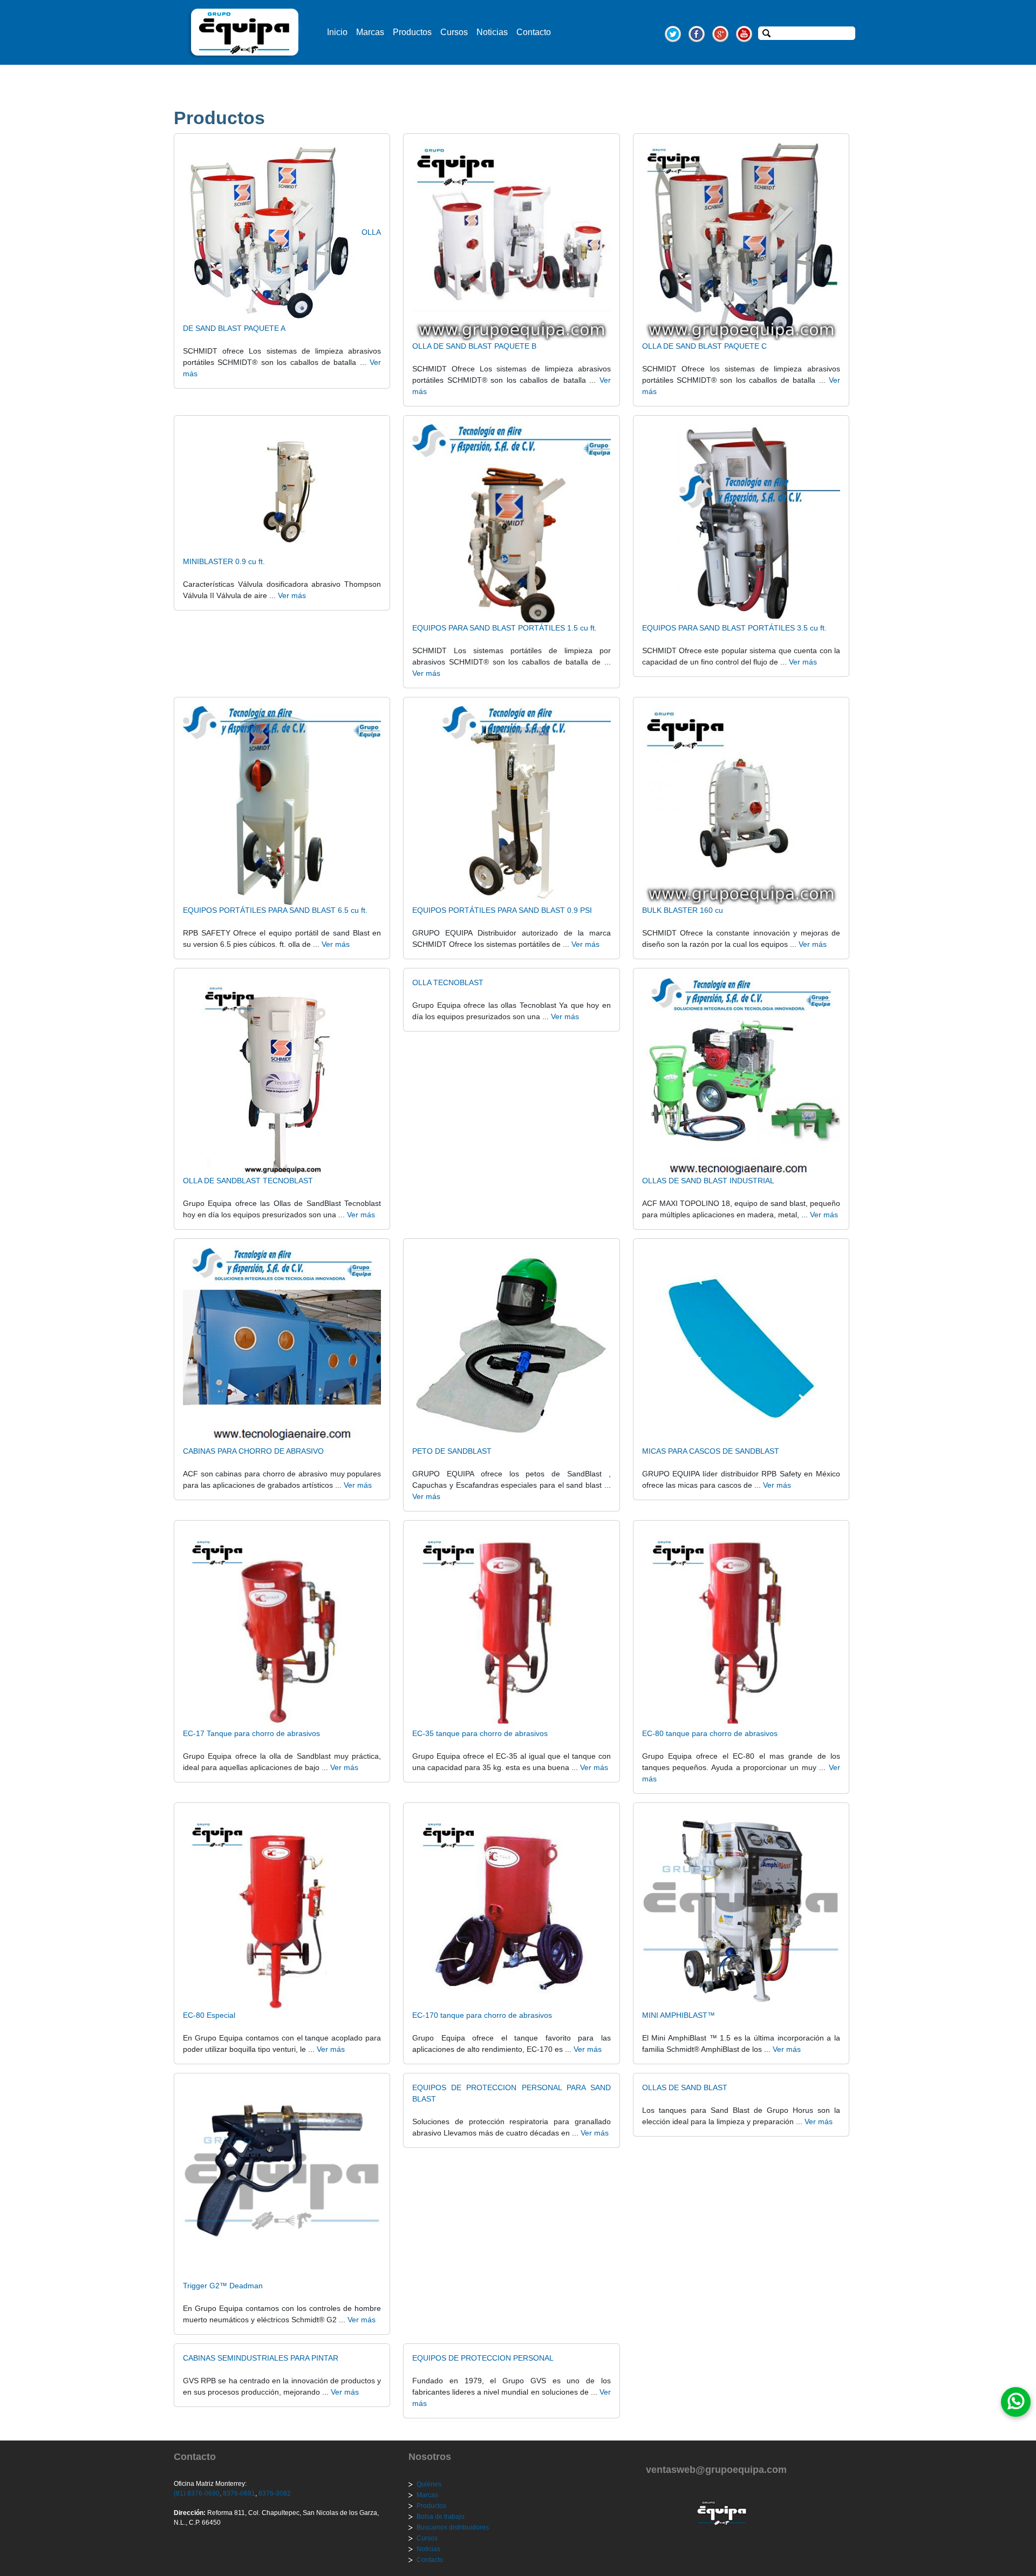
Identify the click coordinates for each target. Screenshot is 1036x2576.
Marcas (370, 32)
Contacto (534, 32)
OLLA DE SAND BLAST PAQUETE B (474, 346)
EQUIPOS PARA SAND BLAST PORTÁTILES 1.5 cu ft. (505, 628)
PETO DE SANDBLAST (452, 1451)
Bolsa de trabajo (441, 2517)
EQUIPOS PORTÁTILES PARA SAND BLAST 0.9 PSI (502, 910)
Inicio (337, 32)
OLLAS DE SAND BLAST (685, 2087)
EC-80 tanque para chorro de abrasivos (710, 1733)
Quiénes (429, 2484)
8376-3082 (274, 2493)
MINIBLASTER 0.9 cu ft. (224, 561)
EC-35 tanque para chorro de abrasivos (480, 1733)
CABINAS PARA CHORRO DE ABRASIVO (253, 1451)
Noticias (492, 32)
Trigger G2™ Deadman (223, 2286)
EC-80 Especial (209, 2015)
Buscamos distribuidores (453, 2527)
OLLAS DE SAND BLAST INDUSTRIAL (708, 1181)
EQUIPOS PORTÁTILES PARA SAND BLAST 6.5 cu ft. (275, 910)
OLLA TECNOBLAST (448, 982)
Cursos (454, 32)
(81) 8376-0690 (197, 2493)
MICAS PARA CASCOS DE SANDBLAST (711, 1451)
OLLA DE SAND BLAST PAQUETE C (704, 346)
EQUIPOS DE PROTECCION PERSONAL (483, 2358)
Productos (412, 32)
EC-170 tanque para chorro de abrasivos (482, 2015)
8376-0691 (238, 2493)
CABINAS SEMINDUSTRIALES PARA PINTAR (261, 2358)
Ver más (292, 595)
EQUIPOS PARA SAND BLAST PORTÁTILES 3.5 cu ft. (734, 628)
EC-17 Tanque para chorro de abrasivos (251, 1733)
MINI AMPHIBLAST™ (679, 2015)
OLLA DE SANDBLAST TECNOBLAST (248, 1181)
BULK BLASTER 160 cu (683, 910)
